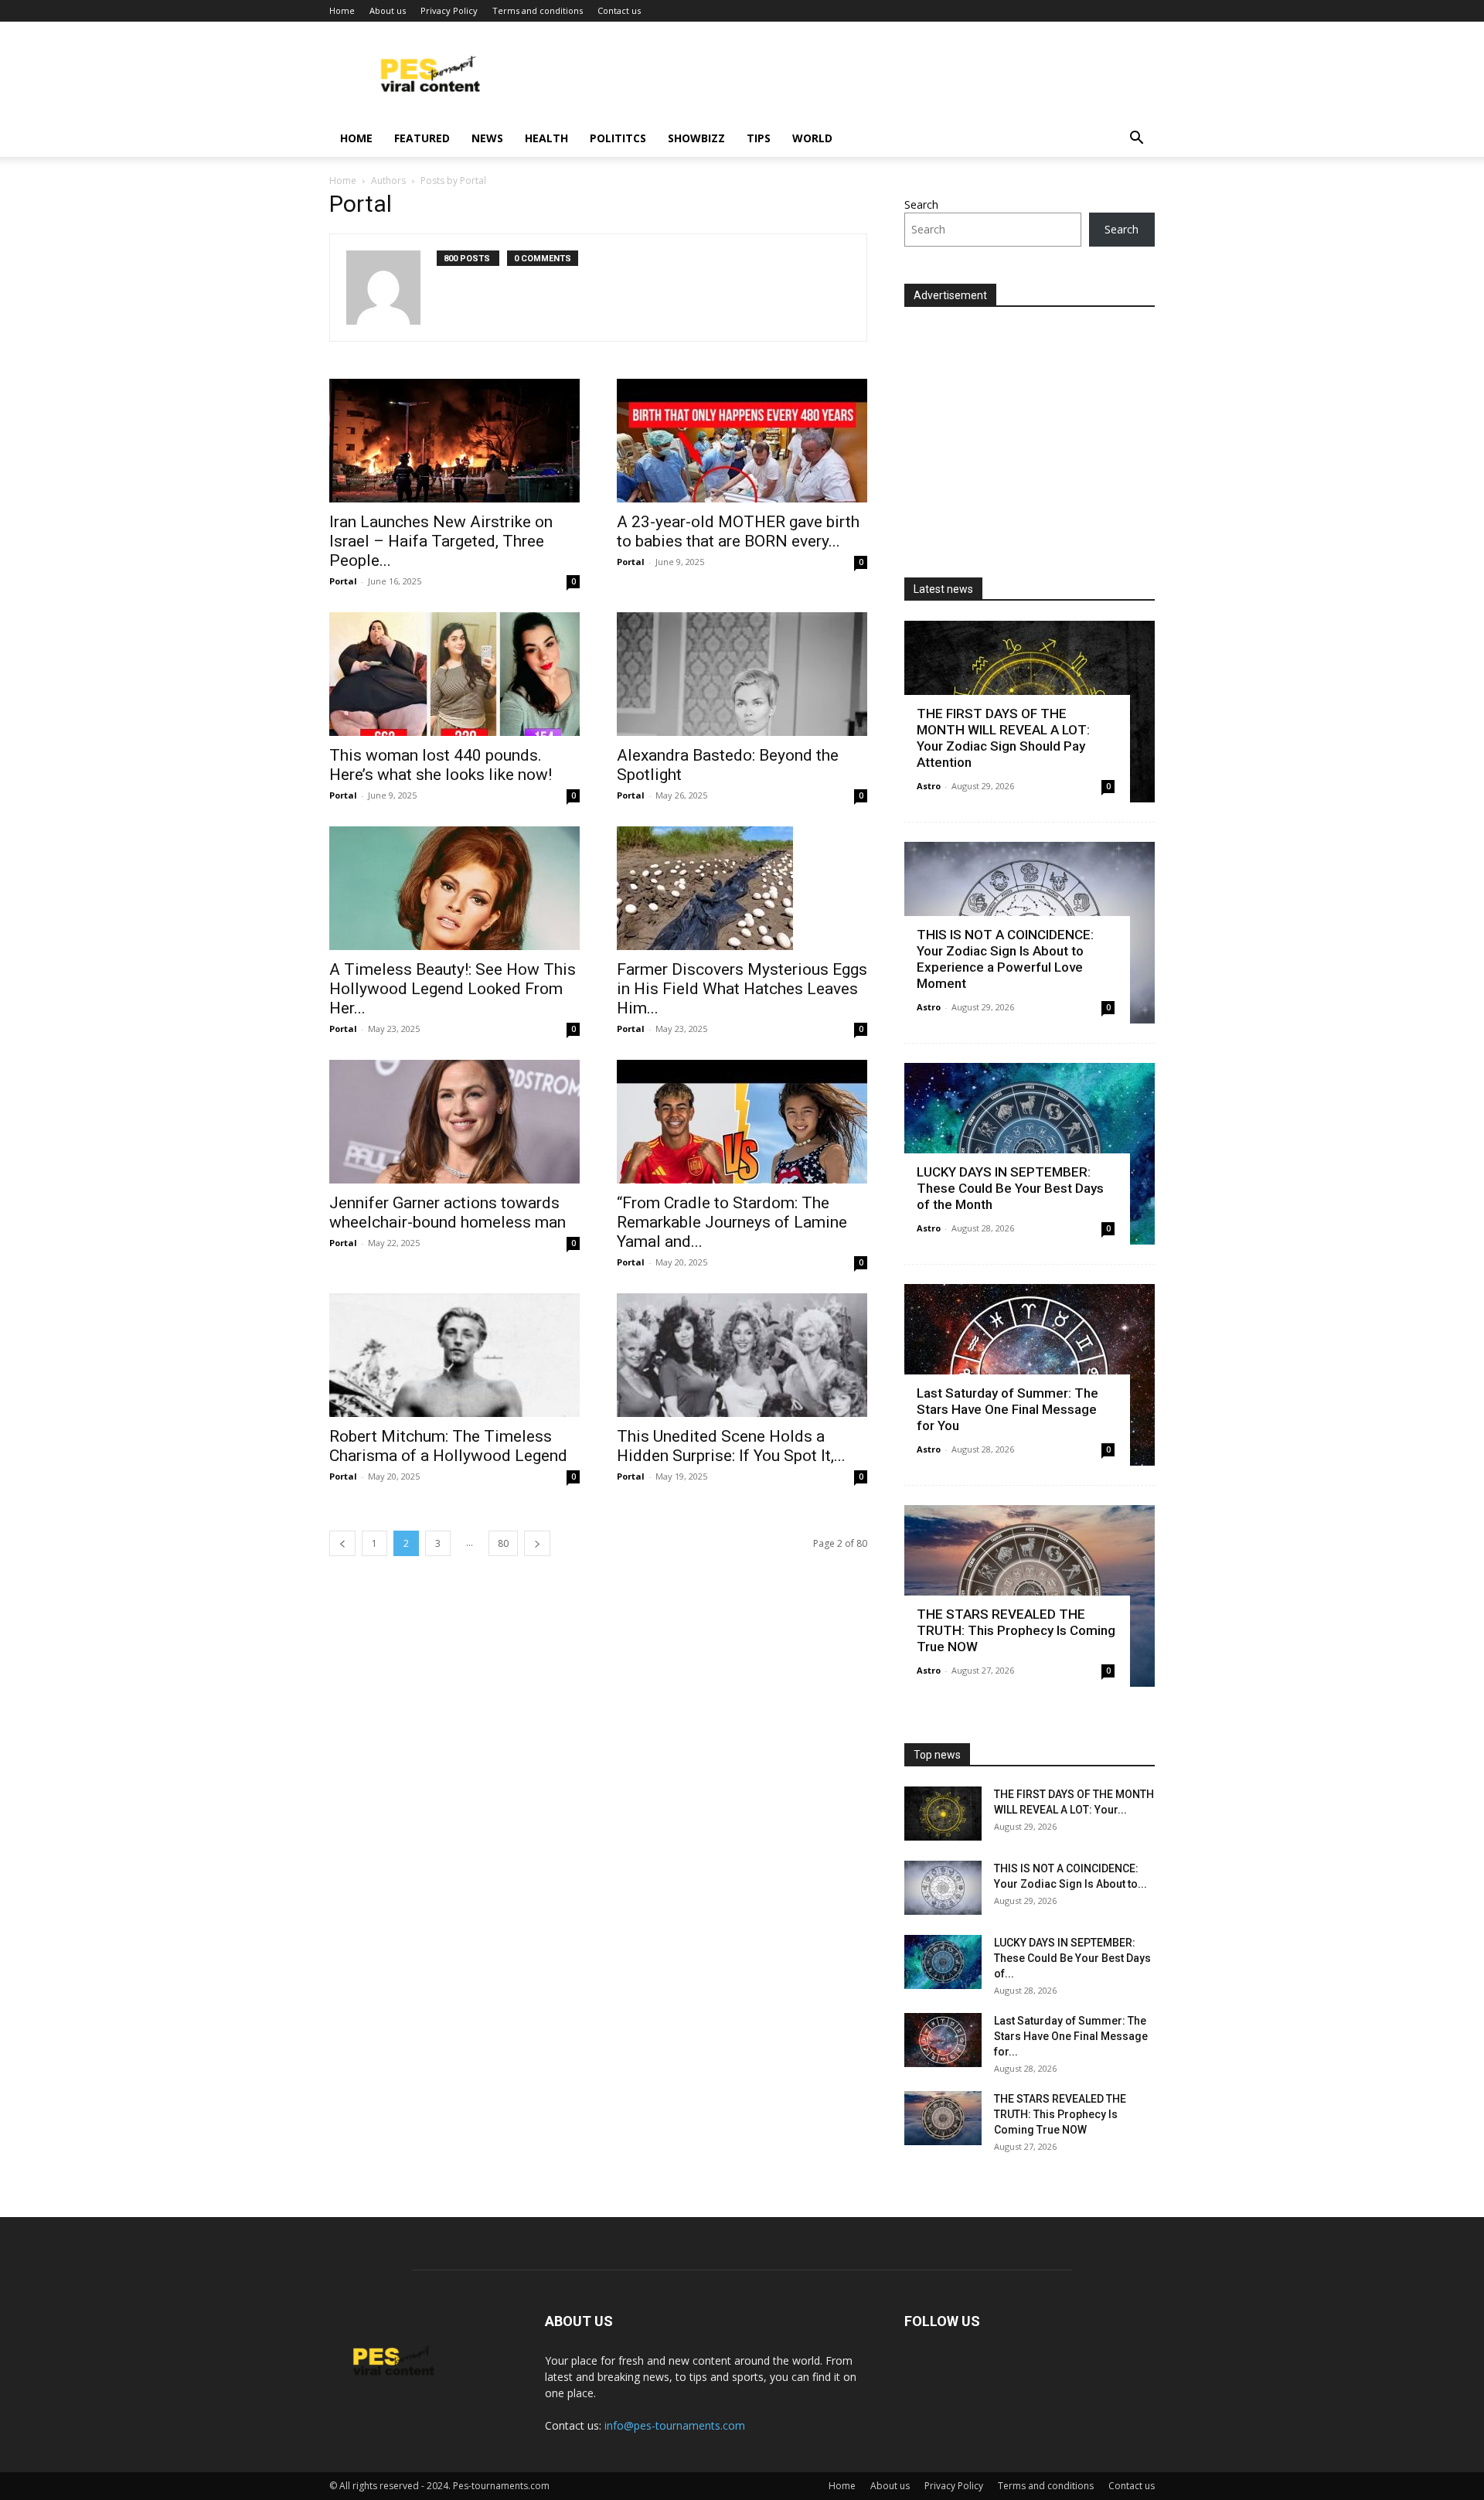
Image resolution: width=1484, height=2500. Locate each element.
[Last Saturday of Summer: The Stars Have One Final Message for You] (943, 2040)
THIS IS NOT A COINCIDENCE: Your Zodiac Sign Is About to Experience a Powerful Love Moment (1005, 959)
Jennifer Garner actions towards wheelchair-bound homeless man (448, 1213)
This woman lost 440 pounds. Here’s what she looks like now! (441, 765)
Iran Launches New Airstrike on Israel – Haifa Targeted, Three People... (441, 541)
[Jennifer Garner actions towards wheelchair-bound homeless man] (454, 1122)
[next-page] (537, 1543)
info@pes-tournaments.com (675, 2425)
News (487, 138)
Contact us (619, 10)
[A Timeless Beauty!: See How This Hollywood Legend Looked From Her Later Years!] (454, 888)
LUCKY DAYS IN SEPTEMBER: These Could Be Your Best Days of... (1072, 1958)
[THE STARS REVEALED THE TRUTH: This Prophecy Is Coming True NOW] (943, 2118)
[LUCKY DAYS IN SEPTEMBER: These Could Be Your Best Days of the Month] (943, 1962)
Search (921, 204)
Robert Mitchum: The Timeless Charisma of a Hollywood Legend (448, 1446)
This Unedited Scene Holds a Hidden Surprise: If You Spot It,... (731, 1446)
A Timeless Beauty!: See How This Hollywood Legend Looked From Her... (453, 989)
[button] (1136, 140)
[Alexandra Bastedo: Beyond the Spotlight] (742, 674)
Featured (422, 138)
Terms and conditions (538, 10)
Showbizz (696, 138)
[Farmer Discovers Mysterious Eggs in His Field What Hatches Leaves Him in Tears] (742, 888)
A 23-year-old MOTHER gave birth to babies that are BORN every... (738, 531)
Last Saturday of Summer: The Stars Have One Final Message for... (1071, 2036)
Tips (759, 138)
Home (342, 10)
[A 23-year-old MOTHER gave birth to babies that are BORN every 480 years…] (742, 441)
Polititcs (618, 138)
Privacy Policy (449, 10)
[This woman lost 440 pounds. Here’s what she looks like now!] (454, 674)
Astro (929, 786)
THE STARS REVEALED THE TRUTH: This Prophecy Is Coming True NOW (1016, 1630)
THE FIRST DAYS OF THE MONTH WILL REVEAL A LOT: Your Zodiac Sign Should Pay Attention (1003, 738)
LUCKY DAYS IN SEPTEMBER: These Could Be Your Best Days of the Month (1010, 1188)
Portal (343, 581)
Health (546, 138)
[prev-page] (342, 1543)
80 (503, 1543)
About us (388, 10)
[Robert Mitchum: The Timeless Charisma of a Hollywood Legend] (454, 1355)
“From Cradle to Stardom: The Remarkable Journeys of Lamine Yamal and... (732, 1222)
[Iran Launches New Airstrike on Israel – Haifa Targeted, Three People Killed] (454, 441)
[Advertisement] (1034, 435)
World (812, 138)
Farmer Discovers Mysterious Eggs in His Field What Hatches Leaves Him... (742, 989)
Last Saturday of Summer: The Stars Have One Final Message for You (1007, 1409)
